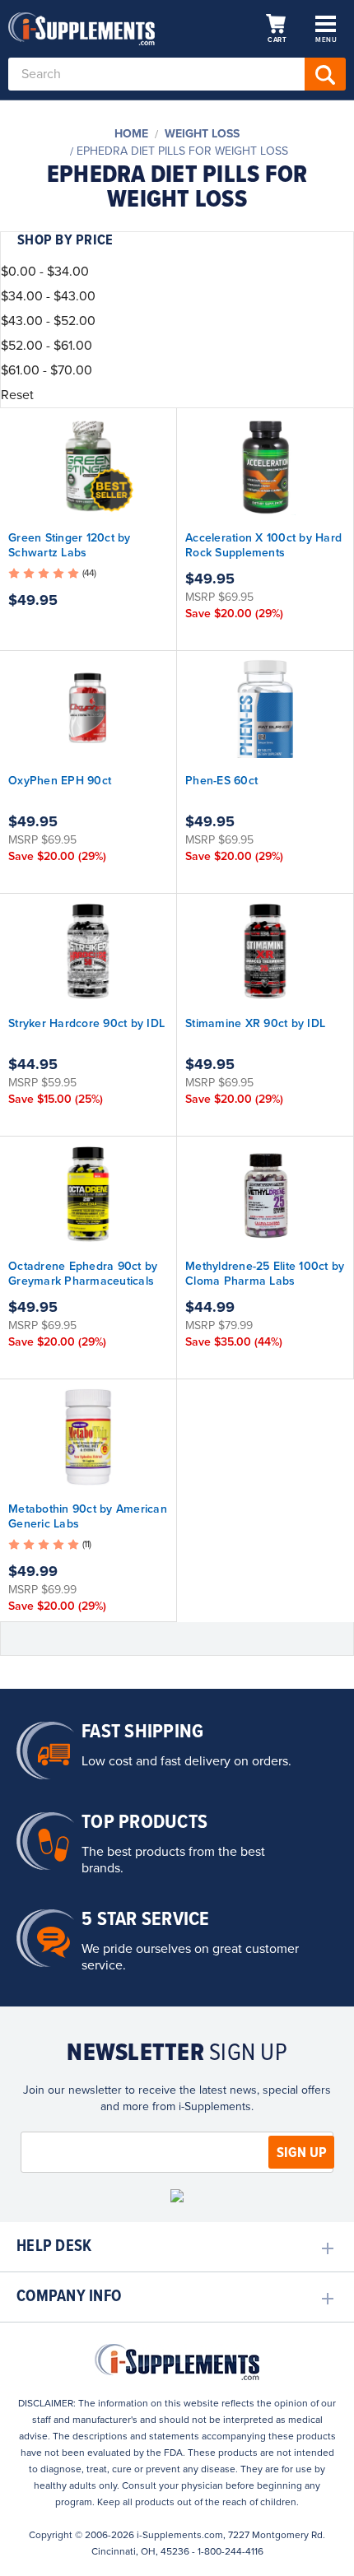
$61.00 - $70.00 (47, 370)
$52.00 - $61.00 (47, 346)
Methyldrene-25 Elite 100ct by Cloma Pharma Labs (265, 1274)
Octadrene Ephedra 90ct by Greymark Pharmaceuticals (83, 1274)
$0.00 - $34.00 (45, 272)
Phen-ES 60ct (221, 781)
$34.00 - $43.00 (48, 296)
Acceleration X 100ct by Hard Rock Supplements (263, 545)
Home (131, 134)
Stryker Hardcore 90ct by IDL (86, 1023)
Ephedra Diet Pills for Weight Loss (182, 151)
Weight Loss (202, 134)
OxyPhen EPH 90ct (60, 781)
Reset (17, 395)
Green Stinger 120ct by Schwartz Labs (70, 545)
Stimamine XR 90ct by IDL (255, 1023)
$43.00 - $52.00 (48, 321)
